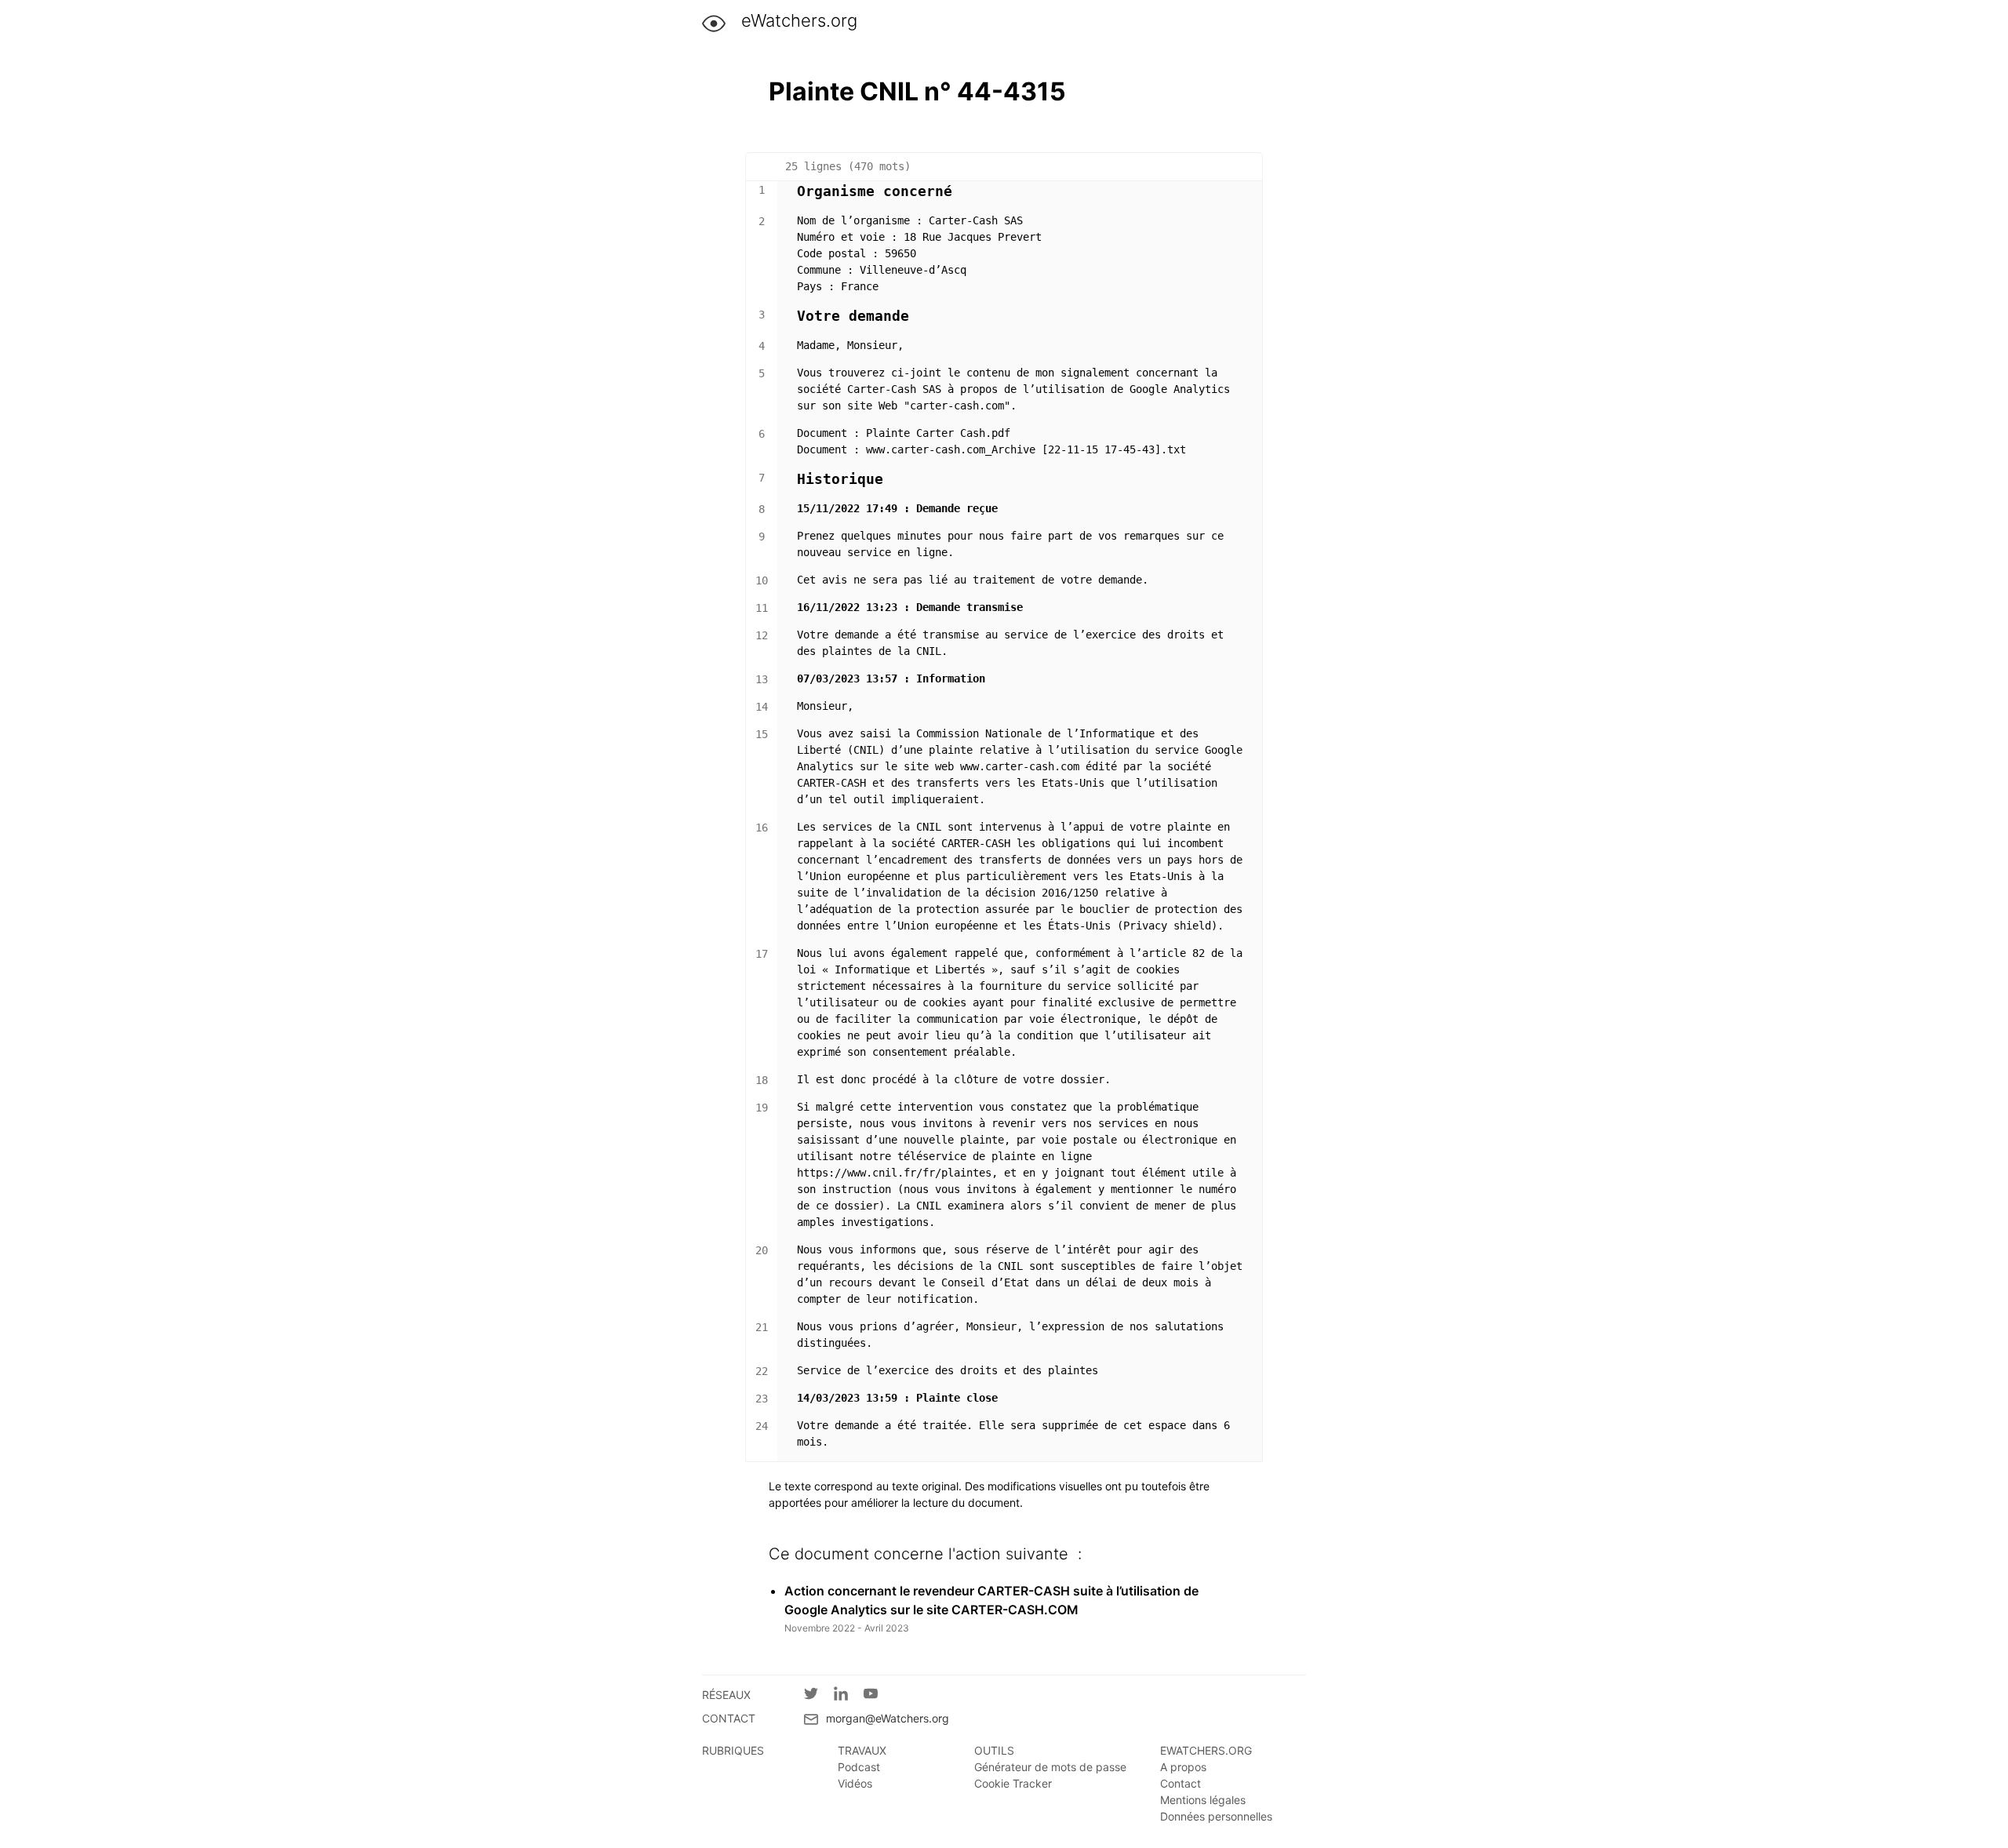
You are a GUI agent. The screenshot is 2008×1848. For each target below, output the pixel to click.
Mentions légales (1203, 1800)
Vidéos (855, 1783)
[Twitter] (819, 1696)
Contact (1180, 1783)
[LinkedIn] (849, 1696)
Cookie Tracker (1013, 1783)
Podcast (859, 1767)
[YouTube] (878, 1696)
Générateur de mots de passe (1050, 1767)
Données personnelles (1216, 1816)
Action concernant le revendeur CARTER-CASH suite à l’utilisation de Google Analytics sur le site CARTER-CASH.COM (991, 1600)
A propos (1183, 1767)
